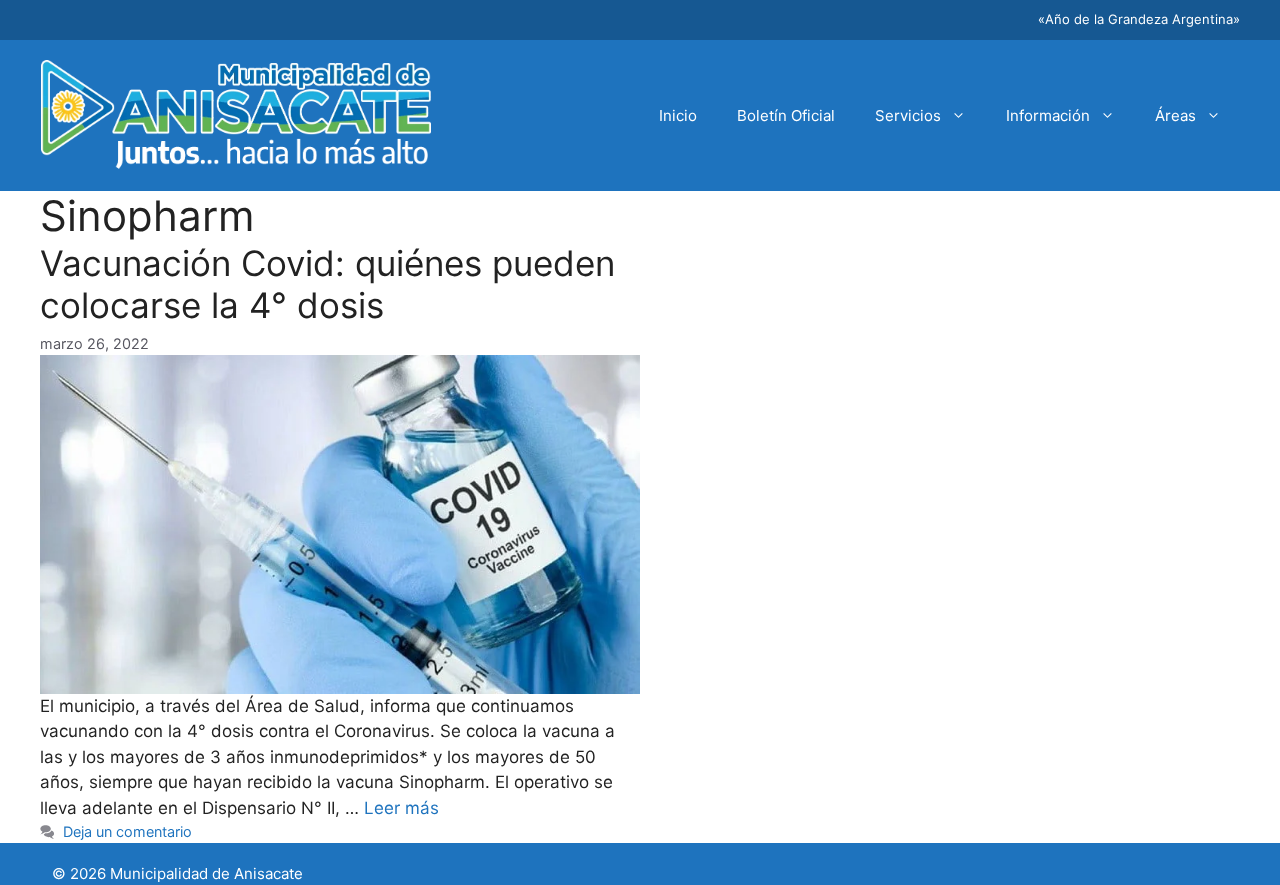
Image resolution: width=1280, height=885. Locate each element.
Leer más (401, 808)
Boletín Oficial (786, 115)
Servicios (908, 115)
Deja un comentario (127, 831)
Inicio (678, 115)
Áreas (1175, 115)
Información (1048, 115)
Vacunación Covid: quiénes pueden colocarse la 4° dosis (327, 284)
